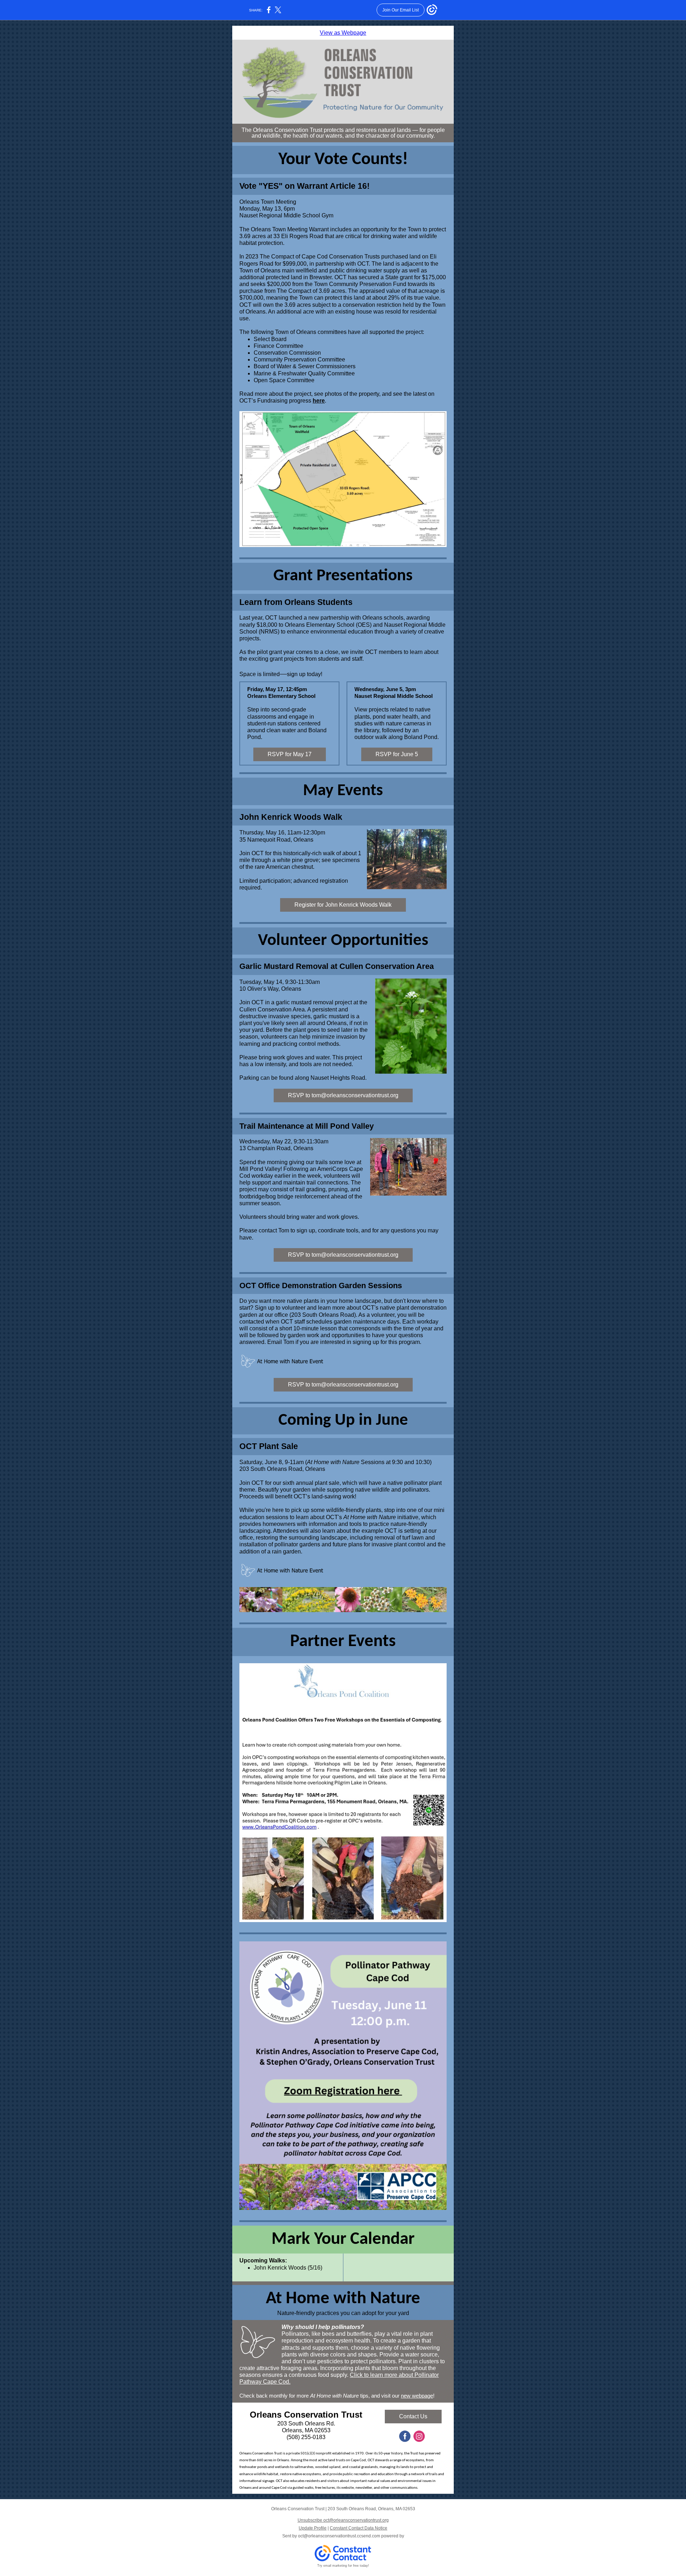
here (319, 401)
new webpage (417, 2396)
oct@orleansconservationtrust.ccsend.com (339, 2536)
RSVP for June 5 (397, 754)
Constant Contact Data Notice (359, 2528)
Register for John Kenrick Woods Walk (343, 905)
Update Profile (313, 2528)
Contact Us (413, 2416)
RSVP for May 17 (290, 754)
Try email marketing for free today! (343, 2566)
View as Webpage (343, 33)
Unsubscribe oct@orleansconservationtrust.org (343, 2520)
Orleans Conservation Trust (306, 2415)
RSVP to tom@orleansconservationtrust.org (343, 1095)
